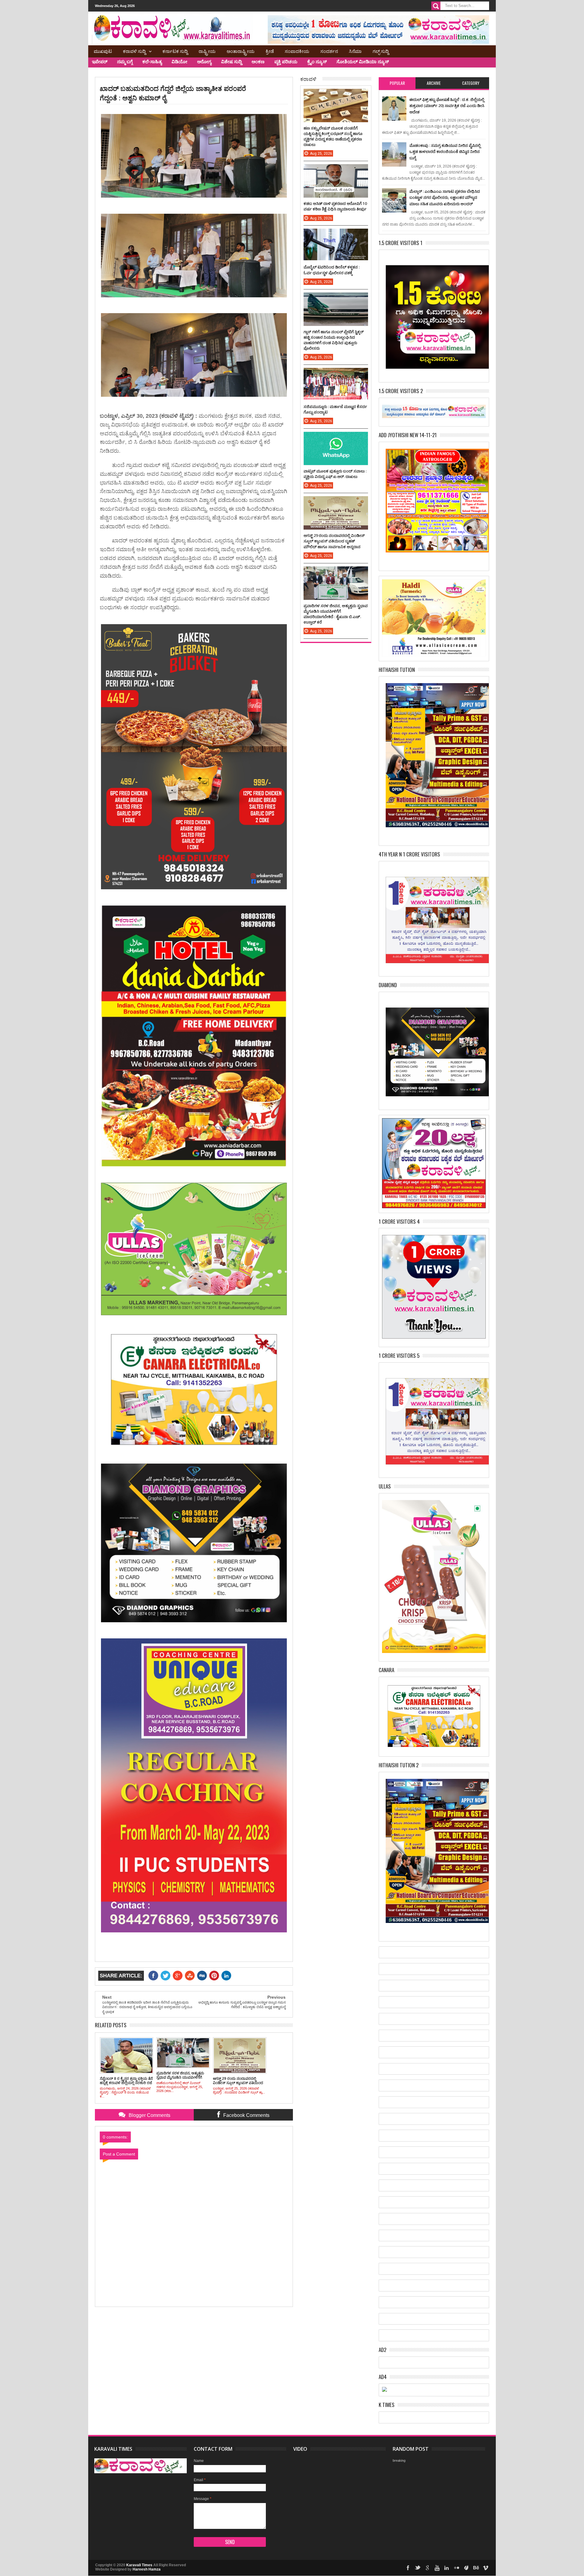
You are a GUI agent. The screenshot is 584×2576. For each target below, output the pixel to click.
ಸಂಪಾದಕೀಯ (297, 51)
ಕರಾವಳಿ (308, 79)
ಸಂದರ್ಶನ (329, 51)
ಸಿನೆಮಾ (355, 51)
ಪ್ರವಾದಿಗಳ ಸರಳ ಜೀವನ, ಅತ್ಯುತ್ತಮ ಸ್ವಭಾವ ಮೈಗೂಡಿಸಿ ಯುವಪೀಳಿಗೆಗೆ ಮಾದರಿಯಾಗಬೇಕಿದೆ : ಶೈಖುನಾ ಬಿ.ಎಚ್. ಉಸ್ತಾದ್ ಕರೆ (336, 614)
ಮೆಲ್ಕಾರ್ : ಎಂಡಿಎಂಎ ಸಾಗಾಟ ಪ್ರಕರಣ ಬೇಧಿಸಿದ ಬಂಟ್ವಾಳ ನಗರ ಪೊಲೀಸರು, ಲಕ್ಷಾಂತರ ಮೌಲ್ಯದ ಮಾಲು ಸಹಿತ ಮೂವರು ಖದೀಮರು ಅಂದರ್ (445, 197)
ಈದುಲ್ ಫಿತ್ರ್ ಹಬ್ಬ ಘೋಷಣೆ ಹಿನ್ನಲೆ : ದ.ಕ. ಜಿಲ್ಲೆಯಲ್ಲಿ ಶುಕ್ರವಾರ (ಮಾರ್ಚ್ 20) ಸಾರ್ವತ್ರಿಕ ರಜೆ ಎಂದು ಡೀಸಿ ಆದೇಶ (447, 106)
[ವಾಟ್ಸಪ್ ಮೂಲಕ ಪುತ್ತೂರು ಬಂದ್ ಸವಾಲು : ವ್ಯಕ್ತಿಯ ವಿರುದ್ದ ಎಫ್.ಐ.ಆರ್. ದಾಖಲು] (336, 438)
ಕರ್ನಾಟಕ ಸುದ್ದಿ (175, 51)
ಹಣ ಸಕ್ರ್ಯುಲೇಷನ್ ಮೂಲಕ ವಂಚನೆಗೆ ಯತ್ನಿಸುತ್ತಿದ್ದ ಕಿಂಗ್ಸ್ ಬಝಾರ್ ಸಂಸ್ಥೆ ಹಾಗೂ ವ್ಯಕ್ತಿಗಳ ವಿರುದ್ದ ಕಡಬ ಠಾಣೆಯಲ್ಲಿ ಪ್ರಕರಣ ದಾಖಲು (333, 136)
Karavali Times (139, 2565)
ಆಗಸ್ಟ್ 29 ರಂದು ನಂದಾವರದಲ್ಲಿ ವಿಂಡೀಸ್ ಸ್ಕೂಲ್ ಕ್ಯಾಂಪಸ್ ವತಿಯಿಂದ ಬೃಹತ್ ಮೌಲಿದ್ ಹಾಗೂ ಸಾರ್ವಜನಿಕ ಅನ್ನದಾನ (334, 541)
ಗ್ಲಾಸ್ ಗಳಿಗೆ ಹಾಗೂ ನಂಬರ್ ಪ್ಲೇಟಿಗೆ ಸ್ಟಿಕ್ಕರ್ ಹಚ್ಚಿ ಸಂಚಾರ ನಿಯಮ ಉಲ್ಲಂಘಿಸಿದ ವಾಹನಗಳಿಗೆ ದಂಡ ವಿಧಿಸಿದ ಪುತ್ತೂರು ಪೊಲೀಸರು (334, 340)
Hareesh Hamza (147, 2569)
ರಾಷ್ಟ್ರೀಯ (207, 51)
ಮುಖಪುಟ (103, 51)
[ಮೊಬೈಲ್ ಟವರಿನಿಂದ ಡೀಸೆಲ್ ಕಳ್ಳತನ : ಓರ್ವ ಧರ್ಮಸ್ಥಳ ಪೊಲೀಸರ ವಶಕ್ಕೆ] (336, 235)
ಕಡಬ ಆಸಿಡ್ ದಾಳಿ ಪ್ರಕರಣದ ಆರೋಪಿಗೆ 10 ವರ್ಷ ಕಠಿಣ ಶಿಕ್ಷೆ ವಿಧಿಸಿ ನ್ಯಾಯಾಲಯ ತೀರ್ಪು (335, 206)
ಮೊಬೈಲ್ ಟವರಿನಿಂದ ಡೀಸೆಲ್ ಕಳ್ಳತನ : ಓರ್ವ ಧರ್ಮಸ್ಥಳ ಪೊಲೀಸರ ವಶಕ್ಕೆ (332, 270)
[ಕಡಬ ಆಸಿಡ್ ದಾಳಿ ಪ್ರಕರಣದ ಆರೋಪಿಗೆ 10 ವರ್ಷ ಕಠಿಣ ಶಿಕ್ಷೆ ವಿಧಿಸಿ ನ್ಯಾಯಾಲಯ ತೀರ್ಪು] (336, 170)
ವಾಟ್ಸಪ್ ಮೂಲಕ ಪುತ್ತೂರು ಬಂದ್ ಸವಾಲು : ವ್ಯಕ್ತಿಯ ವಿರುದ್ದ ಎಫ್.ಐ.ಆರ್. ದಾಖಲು (335, 474)
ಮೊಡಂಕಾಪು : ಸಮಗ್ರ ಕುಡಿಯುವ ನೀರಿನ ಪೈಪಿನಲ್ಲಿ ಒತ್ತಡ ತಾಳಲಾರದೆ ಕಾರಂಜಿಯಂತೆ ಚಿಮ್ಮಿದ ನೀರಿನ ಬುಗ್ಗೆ (445, 152)
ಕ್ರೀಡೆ (270, 51)
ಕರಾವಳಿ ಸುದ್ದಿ (134, 51)
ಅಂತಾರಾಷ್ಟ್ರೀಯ (241, 51)
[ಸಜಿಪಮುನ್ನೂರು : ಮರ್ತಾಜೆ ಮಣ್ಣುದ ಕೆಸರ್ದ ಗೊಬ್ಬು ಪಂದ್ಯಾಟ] (336, 374)
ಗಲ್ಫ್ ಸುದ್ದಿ (381, 51)
